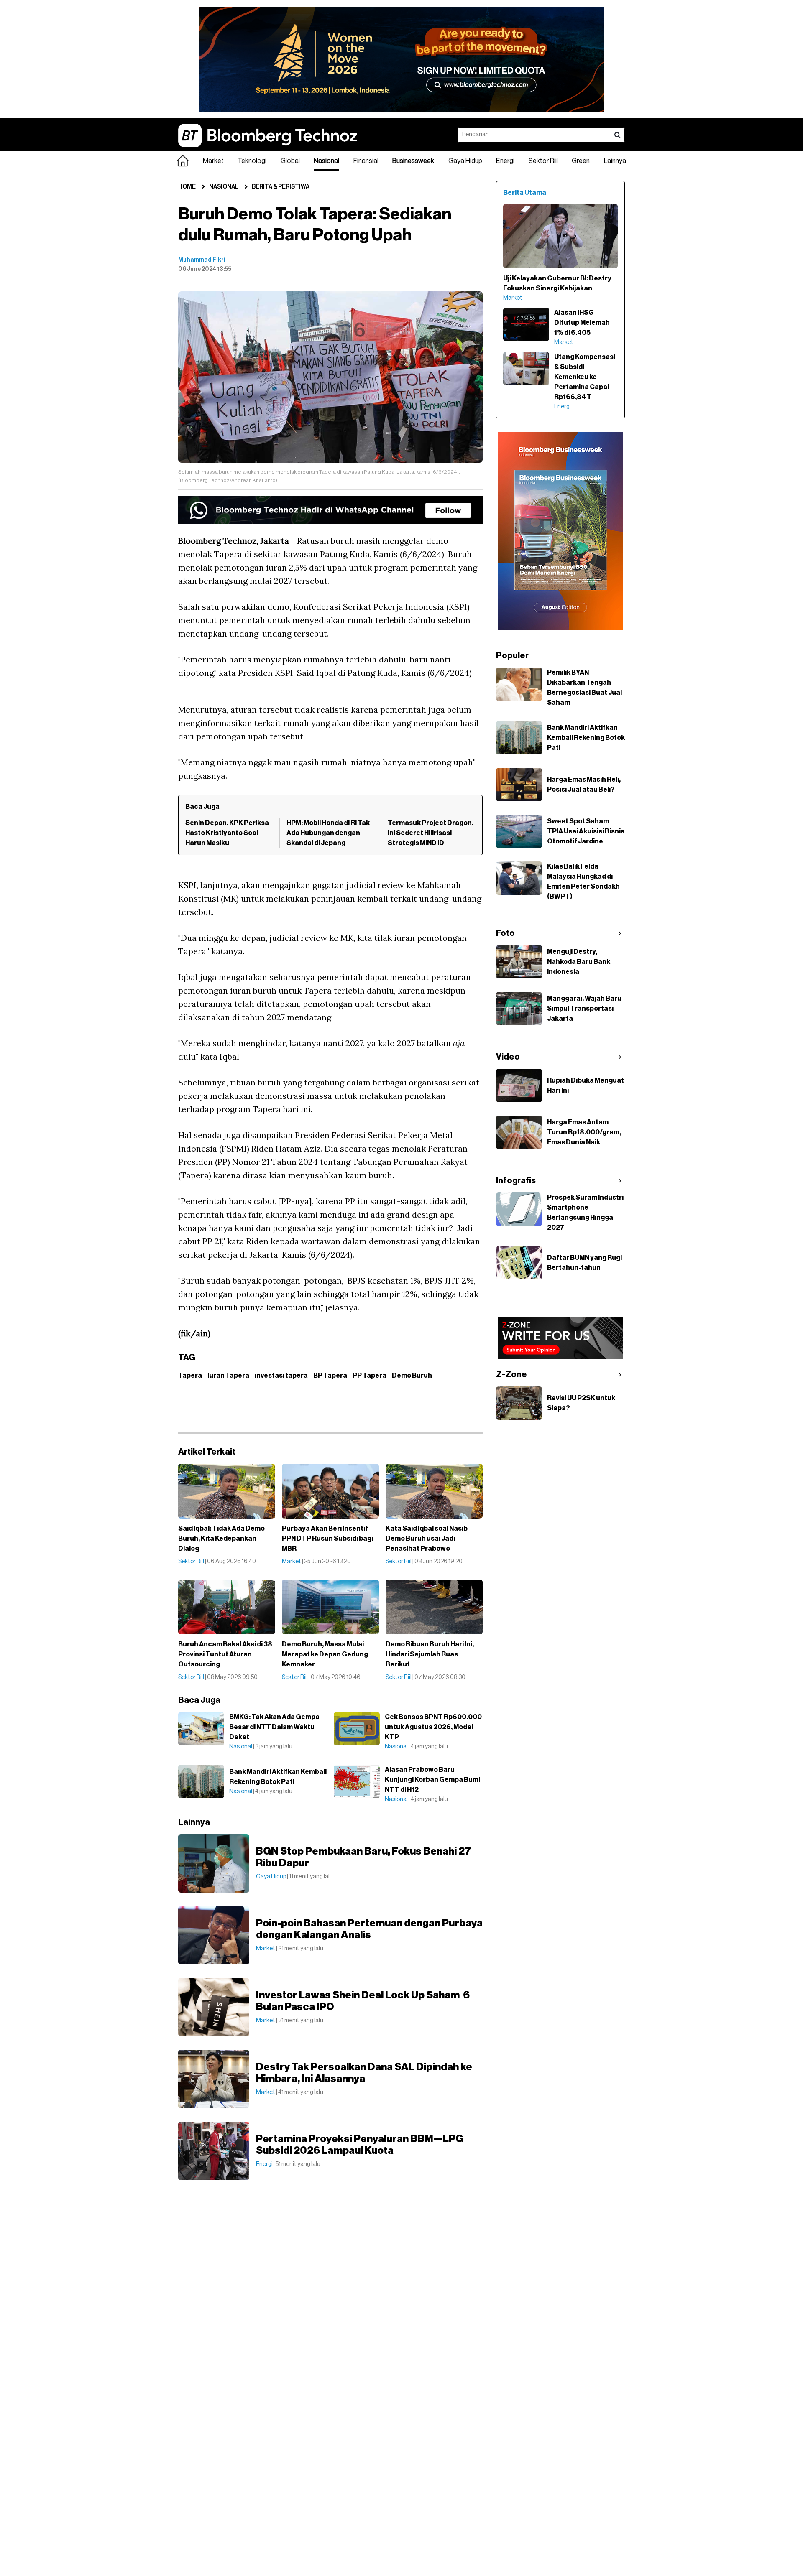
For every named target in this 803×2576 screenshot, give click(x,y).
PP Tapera (370, 1376)
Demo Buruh (412, 1376)
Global (290, 161)
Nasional (326, 161)
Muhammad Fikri (202, 260)
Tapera (190, 1376)
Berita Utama (525, 193)
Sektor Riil (543, 161)
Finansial (366, 161)
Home (187, 187)
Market (213, 161)
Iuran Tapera (228, 1376)
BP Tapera (330, 1376)
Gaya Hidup (465, 161)
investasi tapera (281, 1376)
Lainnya (615, 161)
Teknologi (252, 161)
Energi (505, 161)
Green (581, 161)
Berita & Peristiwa (281, 187)
